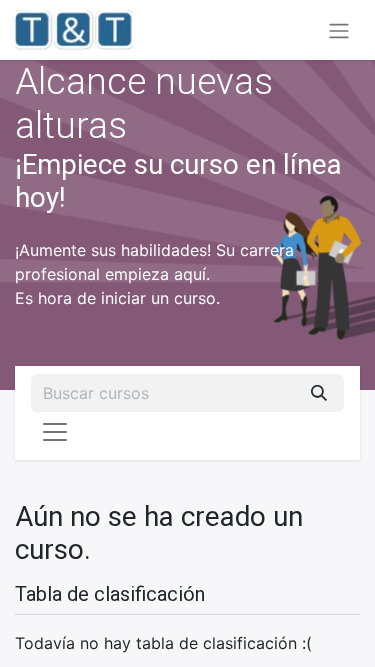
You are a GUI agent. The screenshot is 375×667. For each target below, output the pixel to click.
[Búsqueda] (319, 393)
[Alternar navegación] (339, 30)
